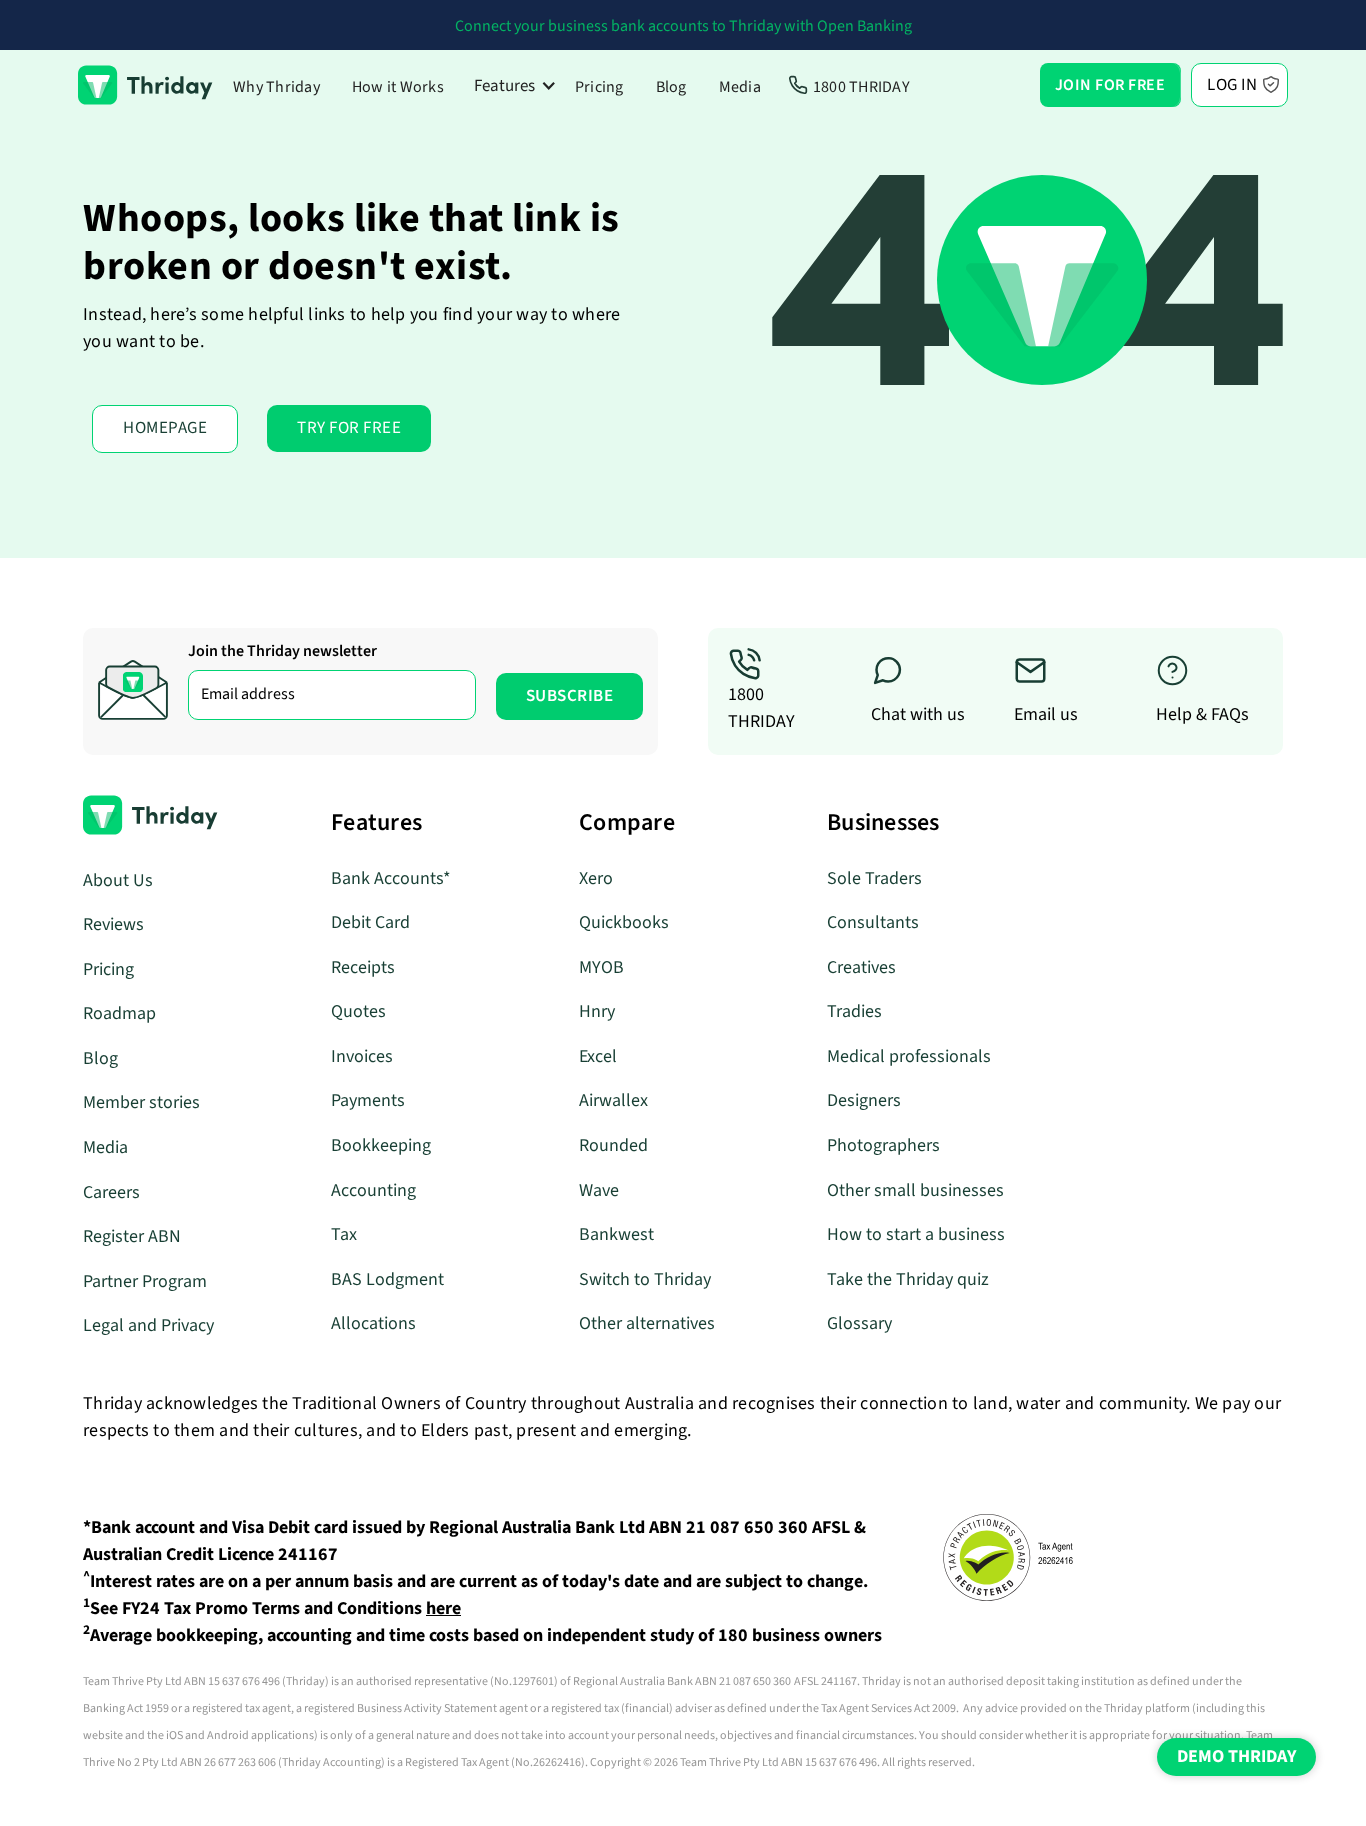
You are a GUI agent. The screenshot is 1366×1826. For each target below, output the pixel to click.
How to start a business (916, 1234)
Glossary (859, 1323)
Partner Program (145, 1281)
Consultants (873, 922)
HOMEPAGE (165, 428)
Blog (671, 87)
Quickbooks (624, 922)
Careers (111, 1192)
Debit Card (370, 922)
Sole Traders (874, 878)
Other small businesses (915, 1190)
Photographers (883, 1145)
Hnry (597, 1011)
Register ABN (132, 1236)
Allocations (373, 1323)
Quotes (358, 1011)
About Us (118, 880)
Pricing (599, 87)
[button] (515, 85)
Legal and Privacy (148, 1325)
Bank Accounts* (391, 878)
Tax (344, 1234)
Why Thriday (276, 87)
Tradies (854, 1011)
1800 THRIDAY (861, 87)
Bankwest (616, 1234)
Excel (598, 1056)
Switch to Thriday (645, 1279)
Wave (599, 1190)
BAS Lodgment (387, 1279)
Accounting (373, 1190)
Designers (864, 1100)
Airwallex (613, 1100)
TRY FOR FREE (349, 428)
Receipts (363, 967)
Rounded (613, 1145)
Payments (368, 1100)
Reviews (113, 924)
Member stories (141, 1102)
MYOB (601, 967)
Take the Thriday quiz (908, 1279)
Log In (1232, 85)
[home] (145, 85)
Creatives (861, 967)
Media (740, 87)
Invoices (362, 1056)
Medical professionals (909, 1056)
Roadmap (119, 1013)
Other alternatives (647, 1323)
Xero (596, 878)
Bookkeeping (381, 1145)
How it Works (398, 87)
